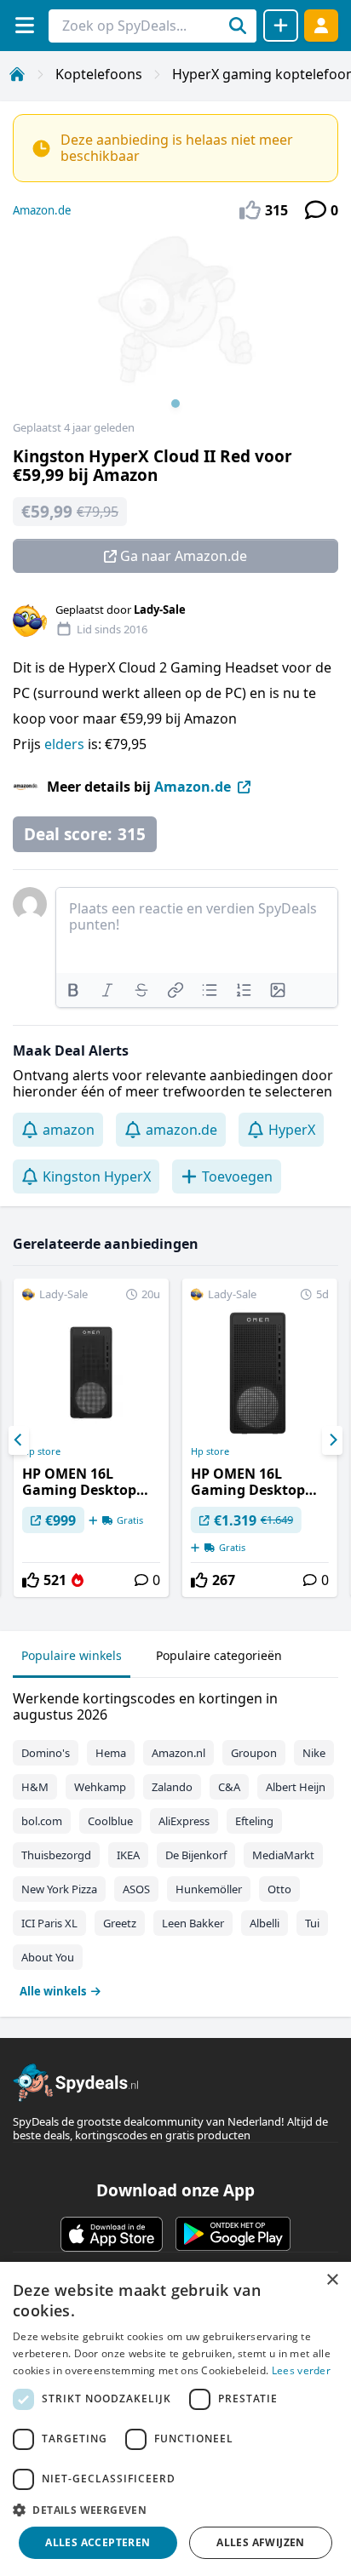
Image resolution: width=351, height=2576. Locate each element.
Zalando (172, 1787)
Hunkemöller (209, 1889)
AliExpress (184, 1821)
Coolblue (110, 1821)
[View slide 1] (175, 327)
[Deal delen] (281, 26)
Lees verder (301, 2370)
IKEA (128, 1855)
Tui (312, 1923)
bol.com (42, 1821)
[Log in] (321, 25)
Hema (111, 1753)
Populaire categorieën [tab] (219, 1655)
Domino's (46, 1753)
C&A (229, 1787)
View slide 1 (175, 404)
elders (66, 744)
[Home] (17, 74)
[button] (175, 2510)
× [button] (332, 2280)
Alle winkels (53, 1991)
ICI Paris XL (49, 1923)
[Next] (332, 1440)
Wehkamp (100, 1787)
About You (48, 1957)
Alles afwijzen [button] (261, 2542)
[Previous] (19, 1440)
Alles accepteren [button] (98, 2542)
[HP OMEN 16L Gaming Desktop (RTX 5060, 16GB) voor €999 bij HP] (91, 1438)
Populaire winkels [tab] (72, 1655)
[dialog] (175, 2419)
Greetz (120, 1923)
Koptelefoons (99, 74)
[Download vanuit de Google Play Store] (233, 2234)
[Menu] (24, 25)
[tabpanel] (175, 1841)
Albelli (265, 1923)
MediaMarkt (283, 1855)
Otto (279, 1889)
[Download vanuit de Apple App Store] (112, 2234)
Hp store (41, 1451)
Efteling (254, 1821)
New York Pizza (59, 1889)
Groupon (254, 1753)
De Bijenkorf (196, 1855)
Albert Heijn (296, 1787)
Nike (314, 1753)
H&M (35, 1787)
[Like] (31, 1580)
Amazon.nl (178, 1753)
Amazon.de (42, 210)
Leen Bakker (193, 1923)
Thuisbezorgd (56, 1855)
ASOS (136, 1889)
